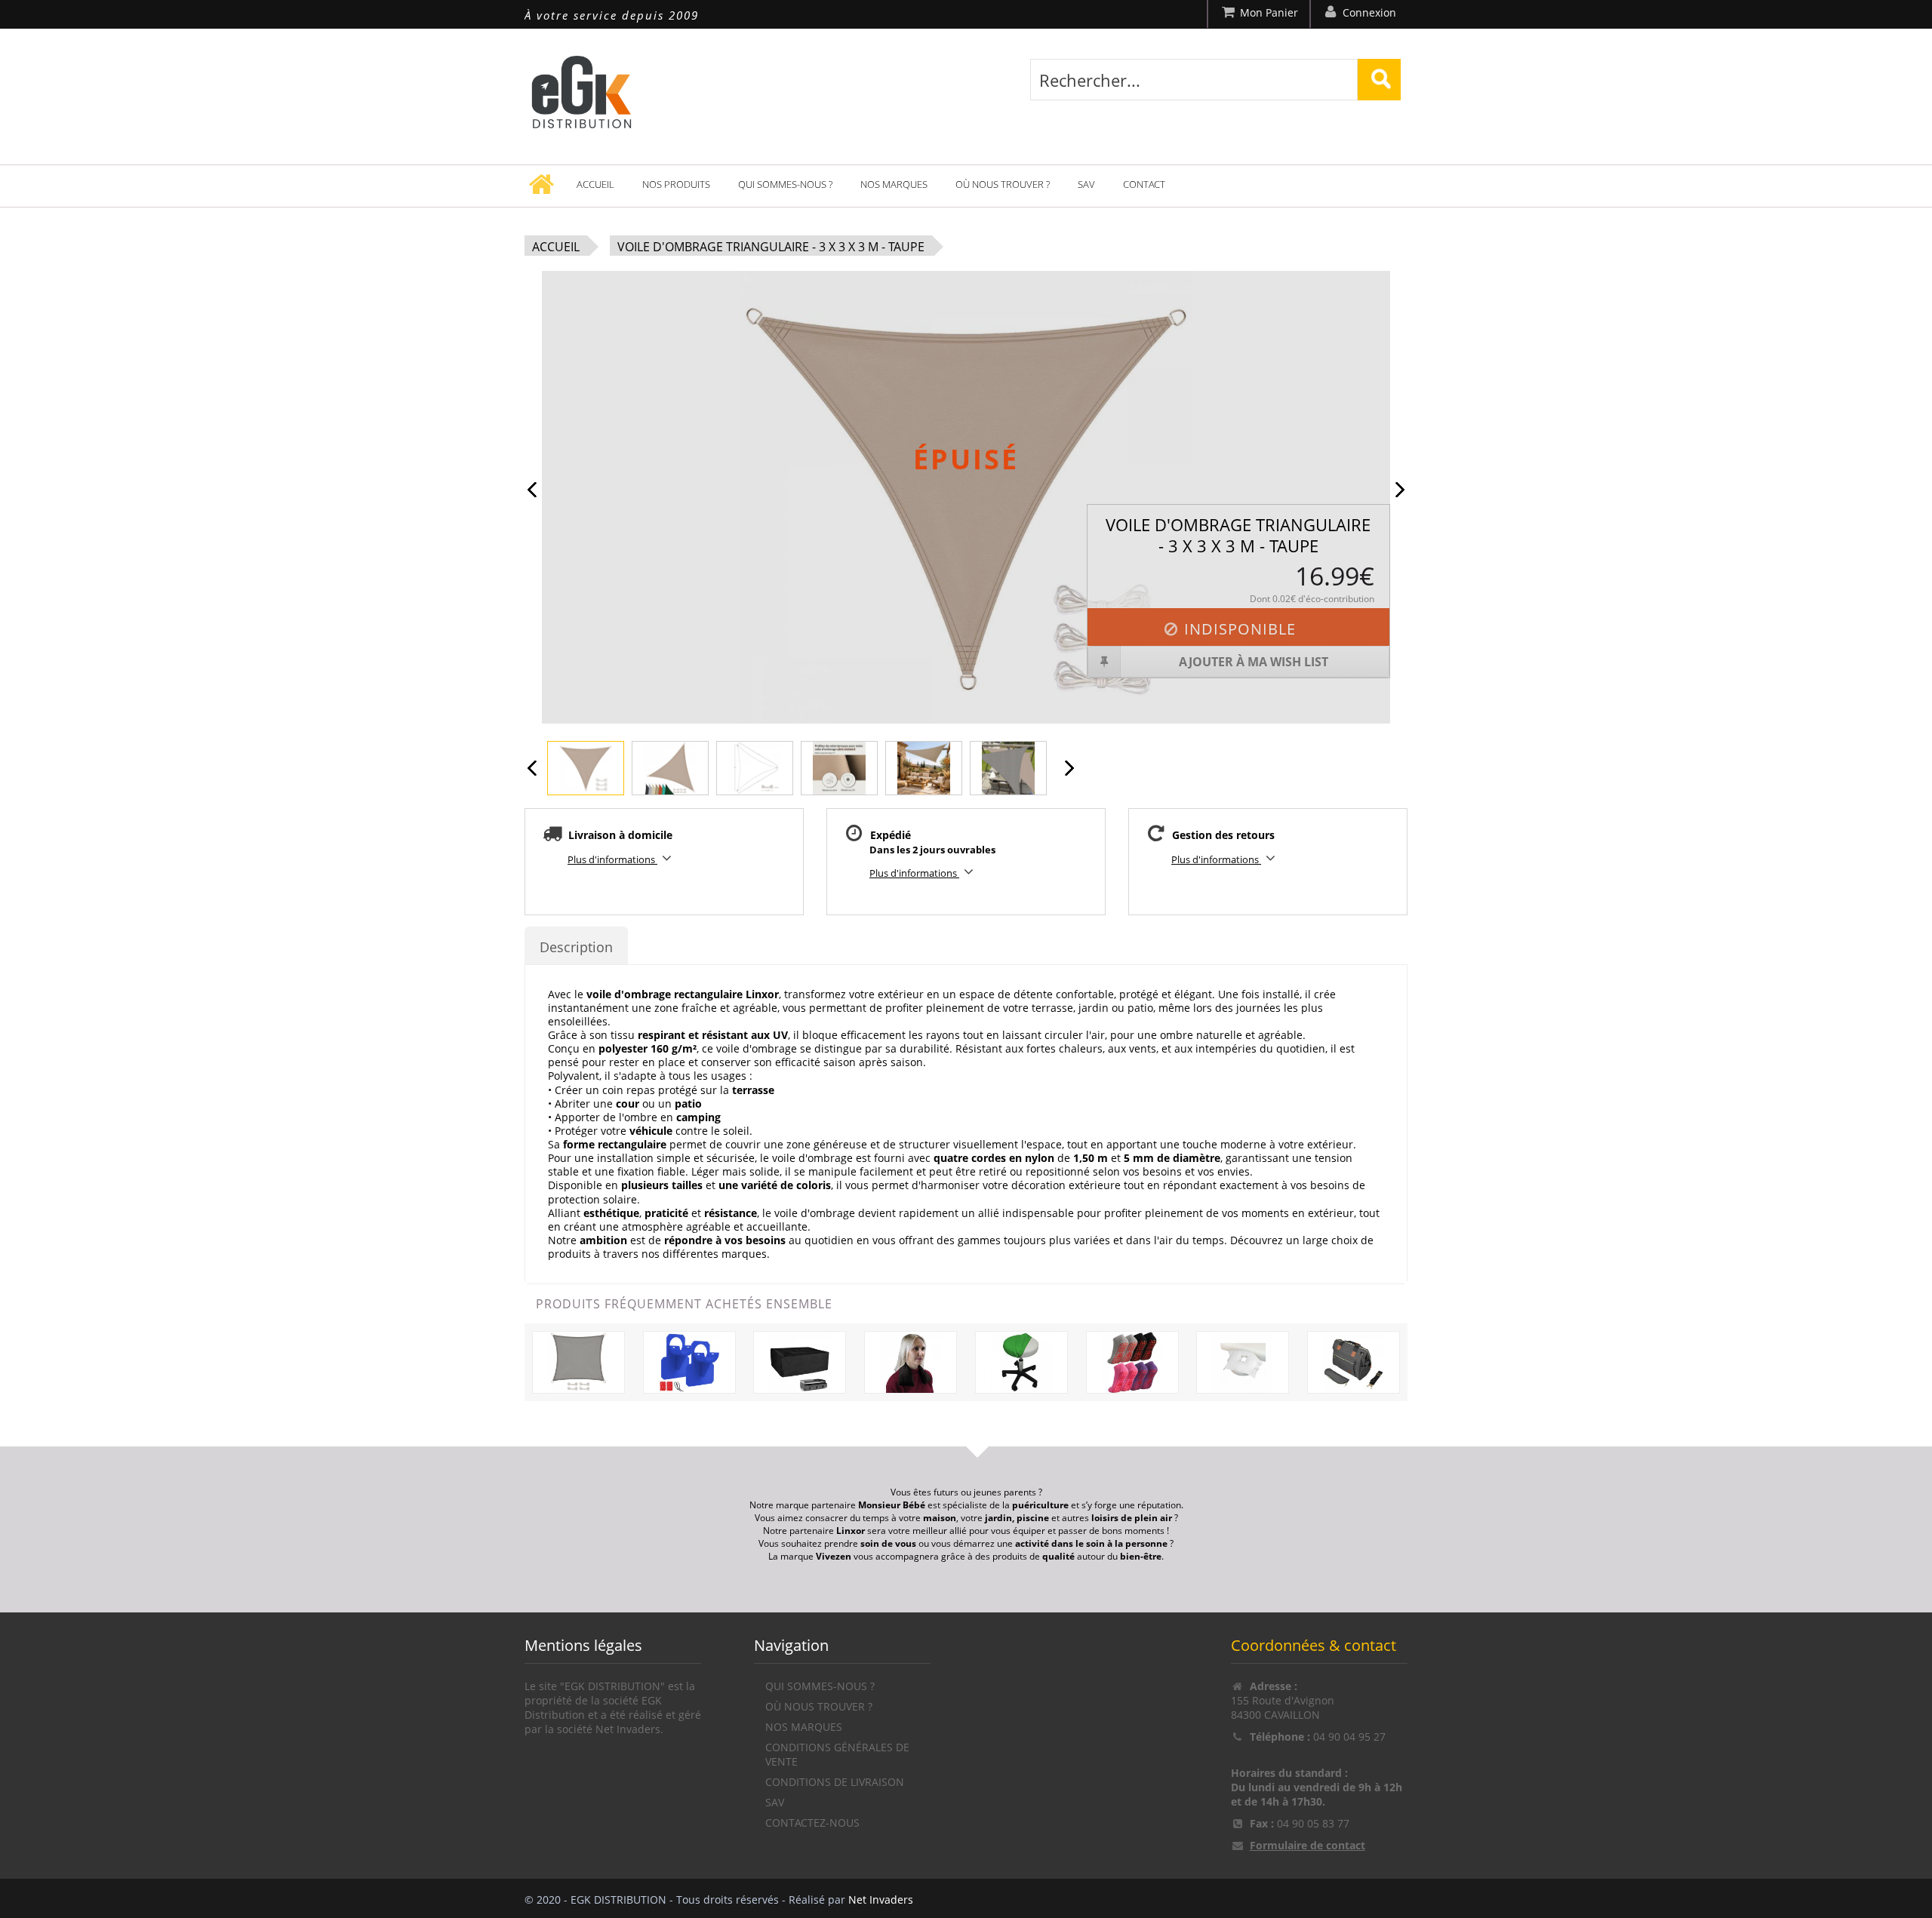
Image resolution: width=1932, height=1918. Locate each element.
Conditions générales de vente (837, 1754)
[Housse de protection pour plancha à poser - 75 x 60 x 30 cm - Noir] (800, 1362)
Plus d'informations (612, 859)
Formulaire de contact (1307, 1845)
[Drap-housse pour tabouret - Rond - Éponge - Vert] (1021, 1362)
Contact (1144, 184)
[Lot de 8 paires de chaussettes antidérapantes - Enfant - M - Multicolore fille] (1132, 1362)
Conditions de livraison (835, 1782)
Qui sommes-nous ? (785, 184)
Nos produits (676, 184)
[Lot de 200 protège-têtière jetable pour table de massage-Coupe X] (1243, 1362)
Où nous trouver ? (1003, 184)
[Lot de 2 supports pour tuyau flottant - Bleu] (689, 1362)
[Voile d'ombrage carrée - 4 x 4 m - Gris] (578, 1362)
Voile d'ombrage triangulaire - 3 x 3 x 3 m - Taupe (771, 247)
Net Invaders (881, 1900)
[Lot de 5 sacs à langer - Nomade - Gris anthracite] (1354, 1362)
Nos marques (894, 184)
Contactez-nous (812, 1823)
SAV (1086, 184)
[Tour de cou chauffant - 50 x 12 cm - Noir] (911, 1362)
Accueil (595, 184)
